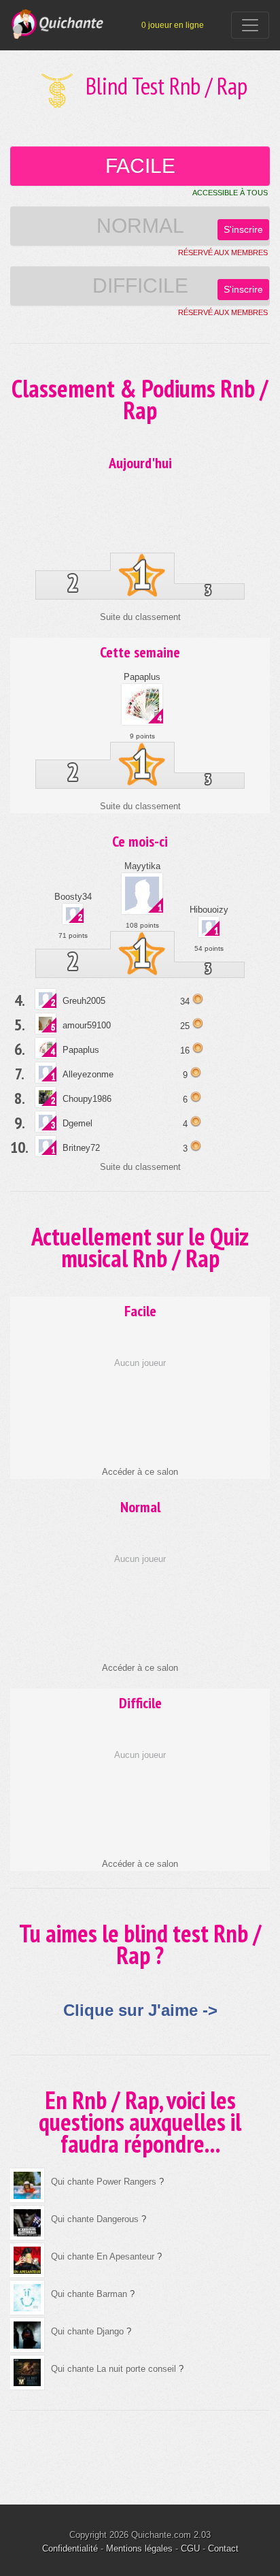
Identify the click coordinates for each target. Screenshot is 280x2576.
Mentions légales (139, 2548)
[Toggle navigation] (250, 25)
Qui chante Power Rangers (104, 2182)
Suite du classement (140, 617)
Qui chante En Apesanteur (103, 2256)
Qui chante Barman (89, 2294)
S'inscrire (243, 229)
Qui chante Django (87, 2331)
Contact (223, 2548)
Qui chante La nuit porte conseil (113, 2369)
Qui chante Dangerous (95, 2219)
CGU (190, 2548)
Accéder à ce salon (140, 1472)
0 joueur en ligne (173, 25)
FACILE (140, 166)
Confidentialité (70, 2548)
